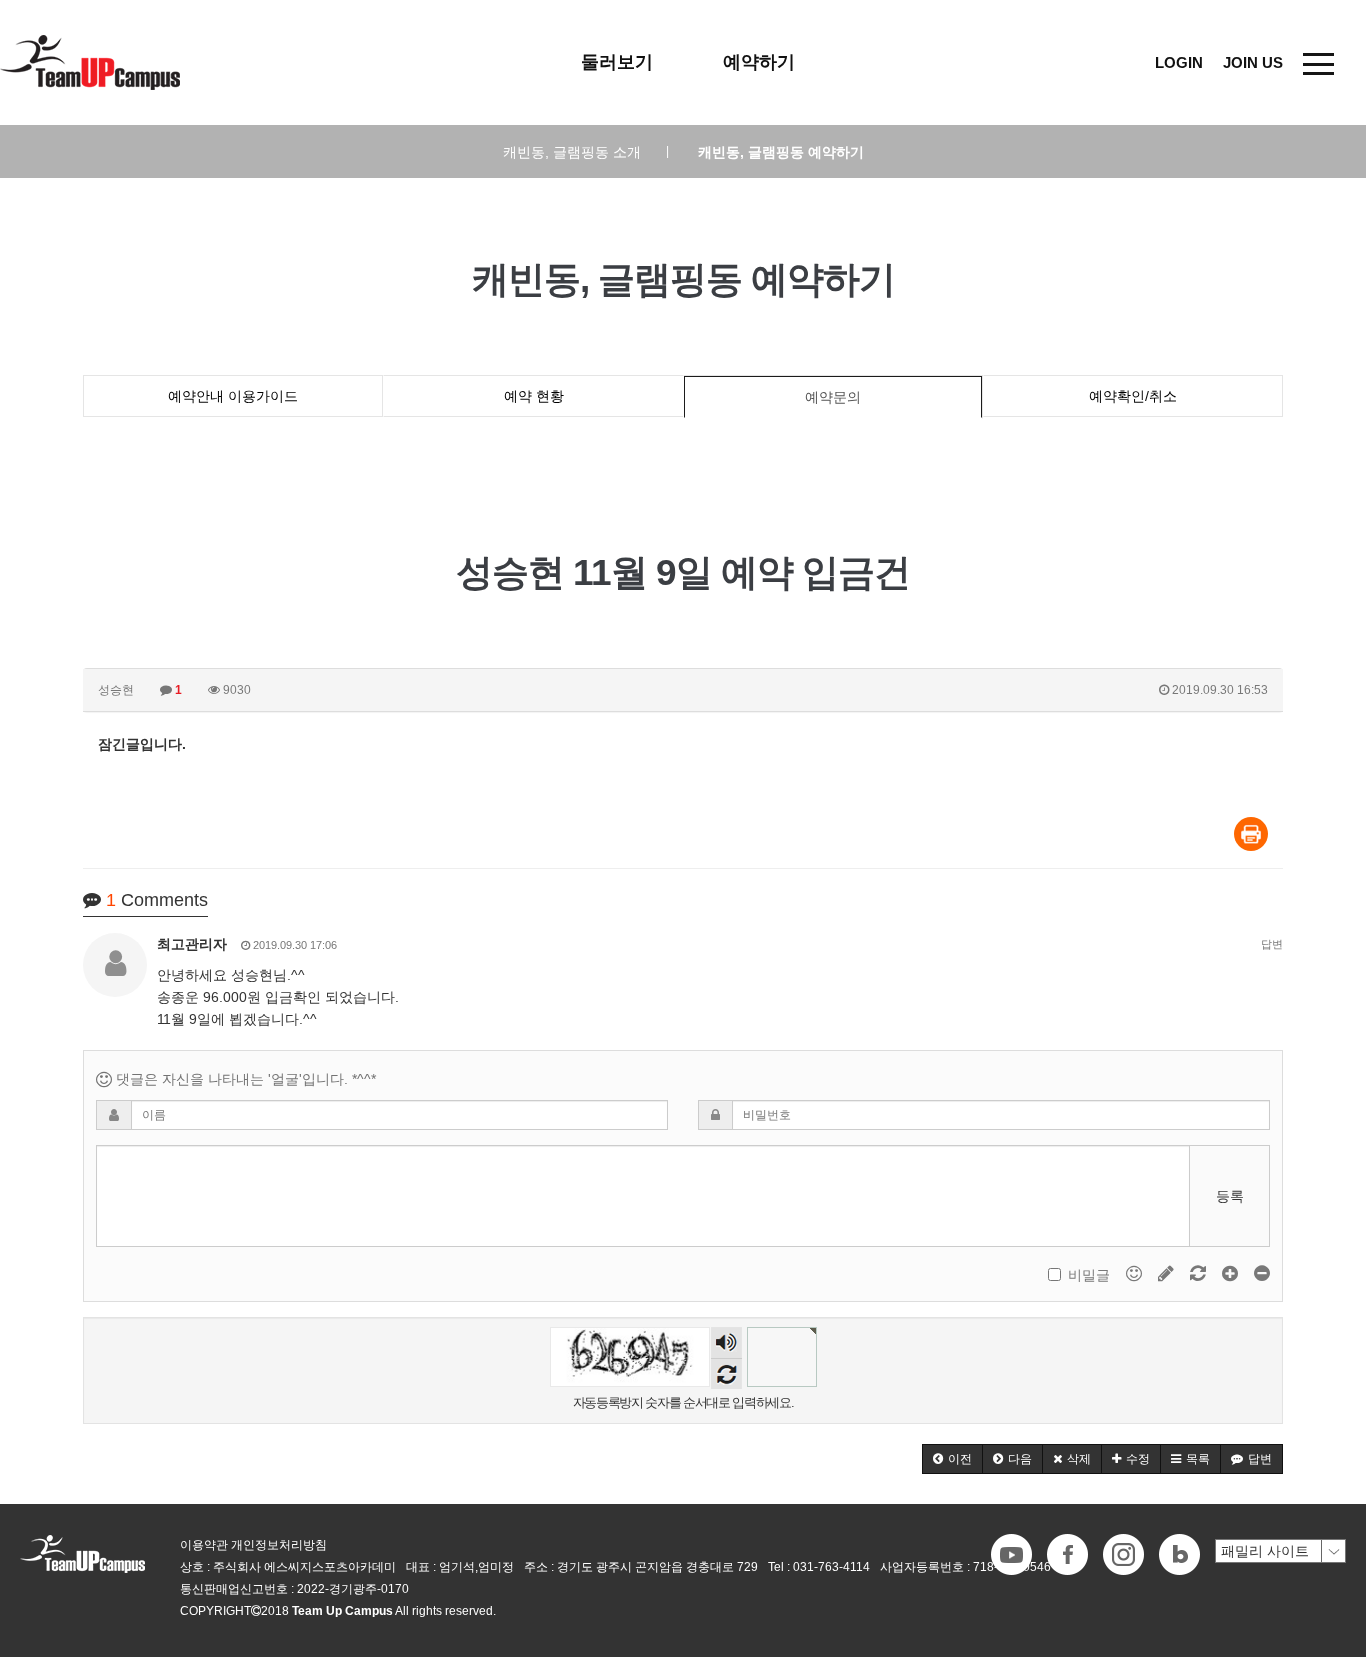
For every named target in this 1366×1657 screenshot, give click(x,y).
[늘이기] (1232, 1273)
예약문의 (833, 397)
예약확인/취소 (1133, 396)
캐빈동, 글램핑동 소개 (586, 152)
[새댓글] (1168, 1273)
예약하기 (759, 62)
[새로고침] (1200, 1273)
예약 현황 (534, 396)
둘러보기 (617, 62)
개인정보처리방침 (279, 1545)
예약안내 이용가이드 (233, 396)
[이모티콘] (1136, 1273)
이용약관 (204, 1545)
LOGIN (1179, 62)
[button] (952, 1459)
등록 (1230, 1196)
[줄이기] (1262, 1273)
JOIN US (1253, 62)
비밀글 (1089, 1275)
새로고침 (726, 1373)
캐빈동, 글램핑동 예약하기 (781, 152)
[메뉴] (1318, 62)
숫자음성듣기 (726, 1344)
